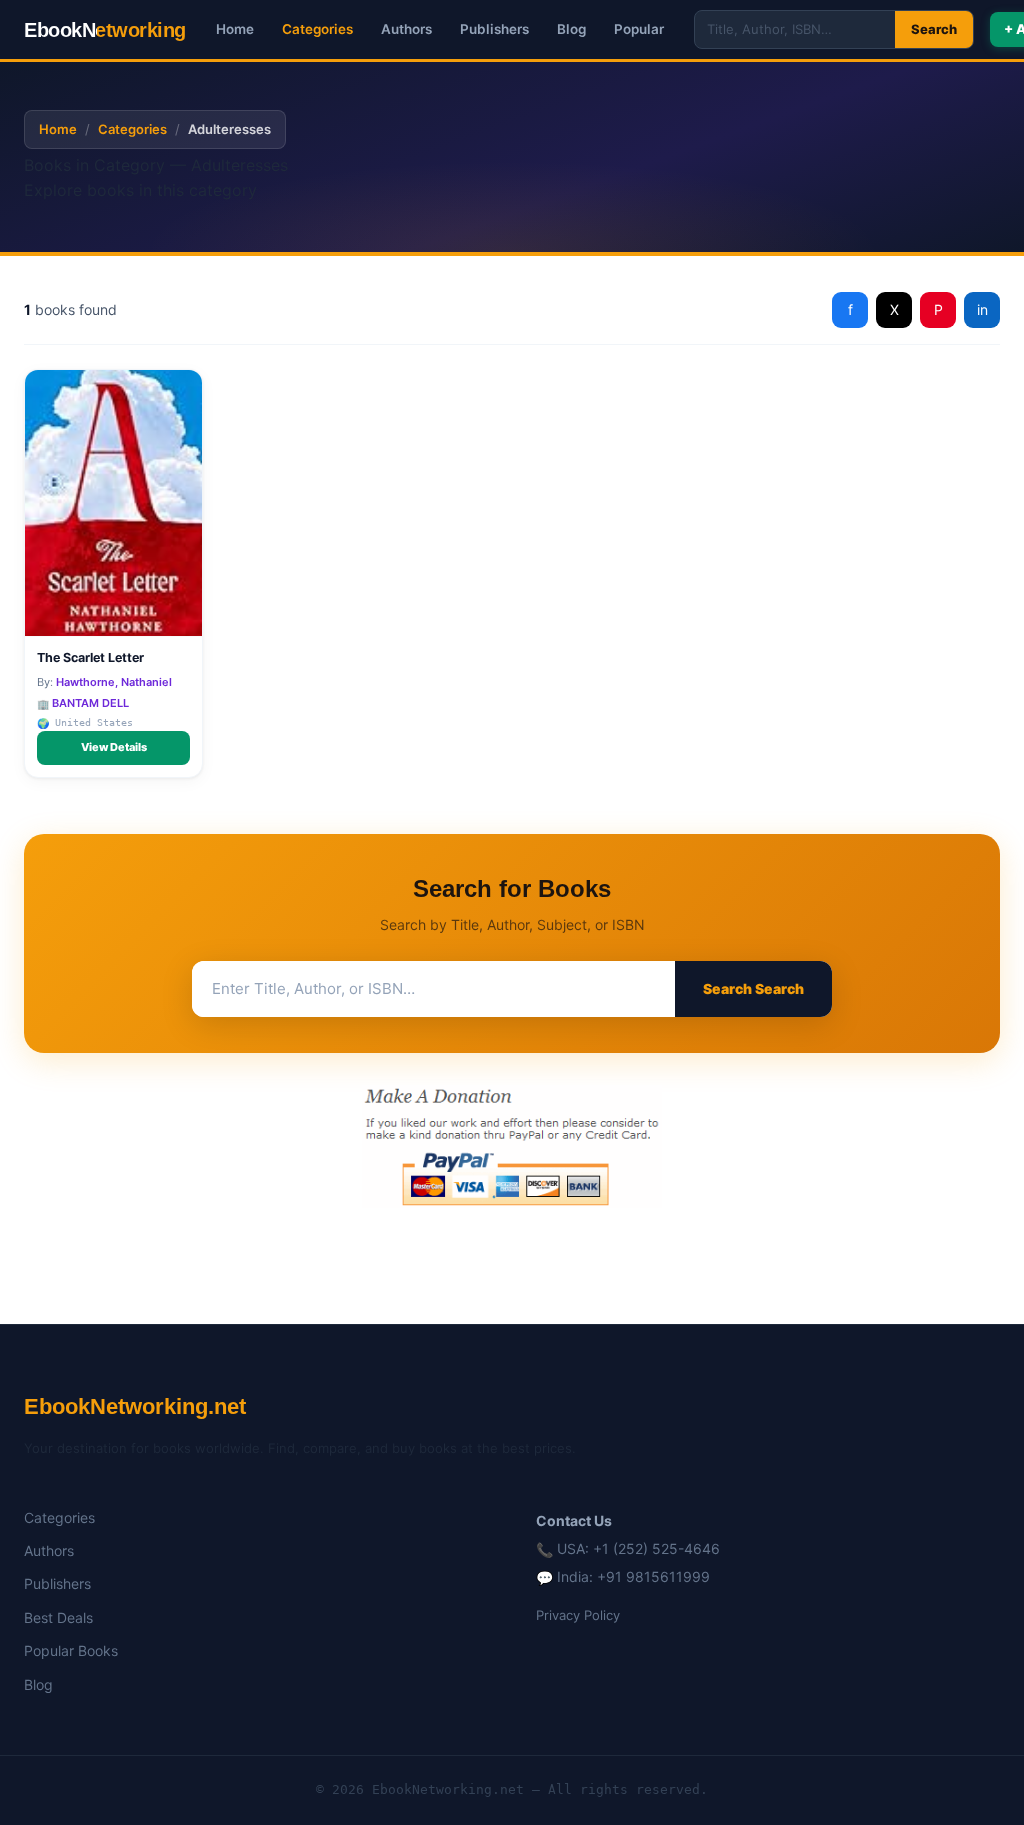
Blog (571, 29)
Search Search (753, 988)
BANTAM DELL (90, 703)
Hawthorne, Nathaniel (114, 682)
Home (235, 29)
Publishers (494, 29)
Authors (406, 29)
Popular (639, 29)
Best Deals (58, 1617)
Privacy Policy (578, 1615)
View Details (114, 747)
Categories (317, 29)
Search (934, 29)
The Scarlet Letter (90, 657)
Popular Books (71, 1650)
